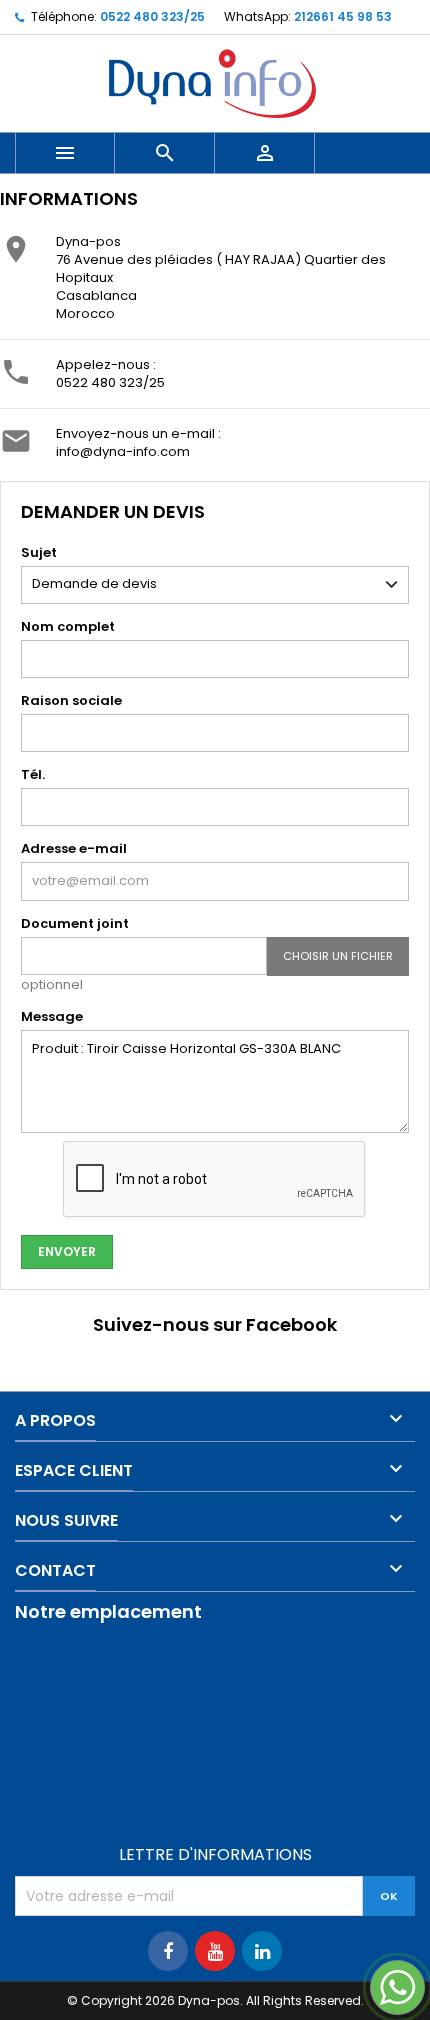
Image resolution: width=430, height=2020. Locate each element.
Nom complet (68, 626)
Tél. (33, 774)
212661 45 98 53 (343, 16)
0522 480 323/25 (152, 16)
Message (52, 1016)
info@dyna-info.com (123, 451)
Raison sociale (71, 700)
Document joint (75, 923)
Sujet (39, 552)
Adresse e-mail (74, 848)
